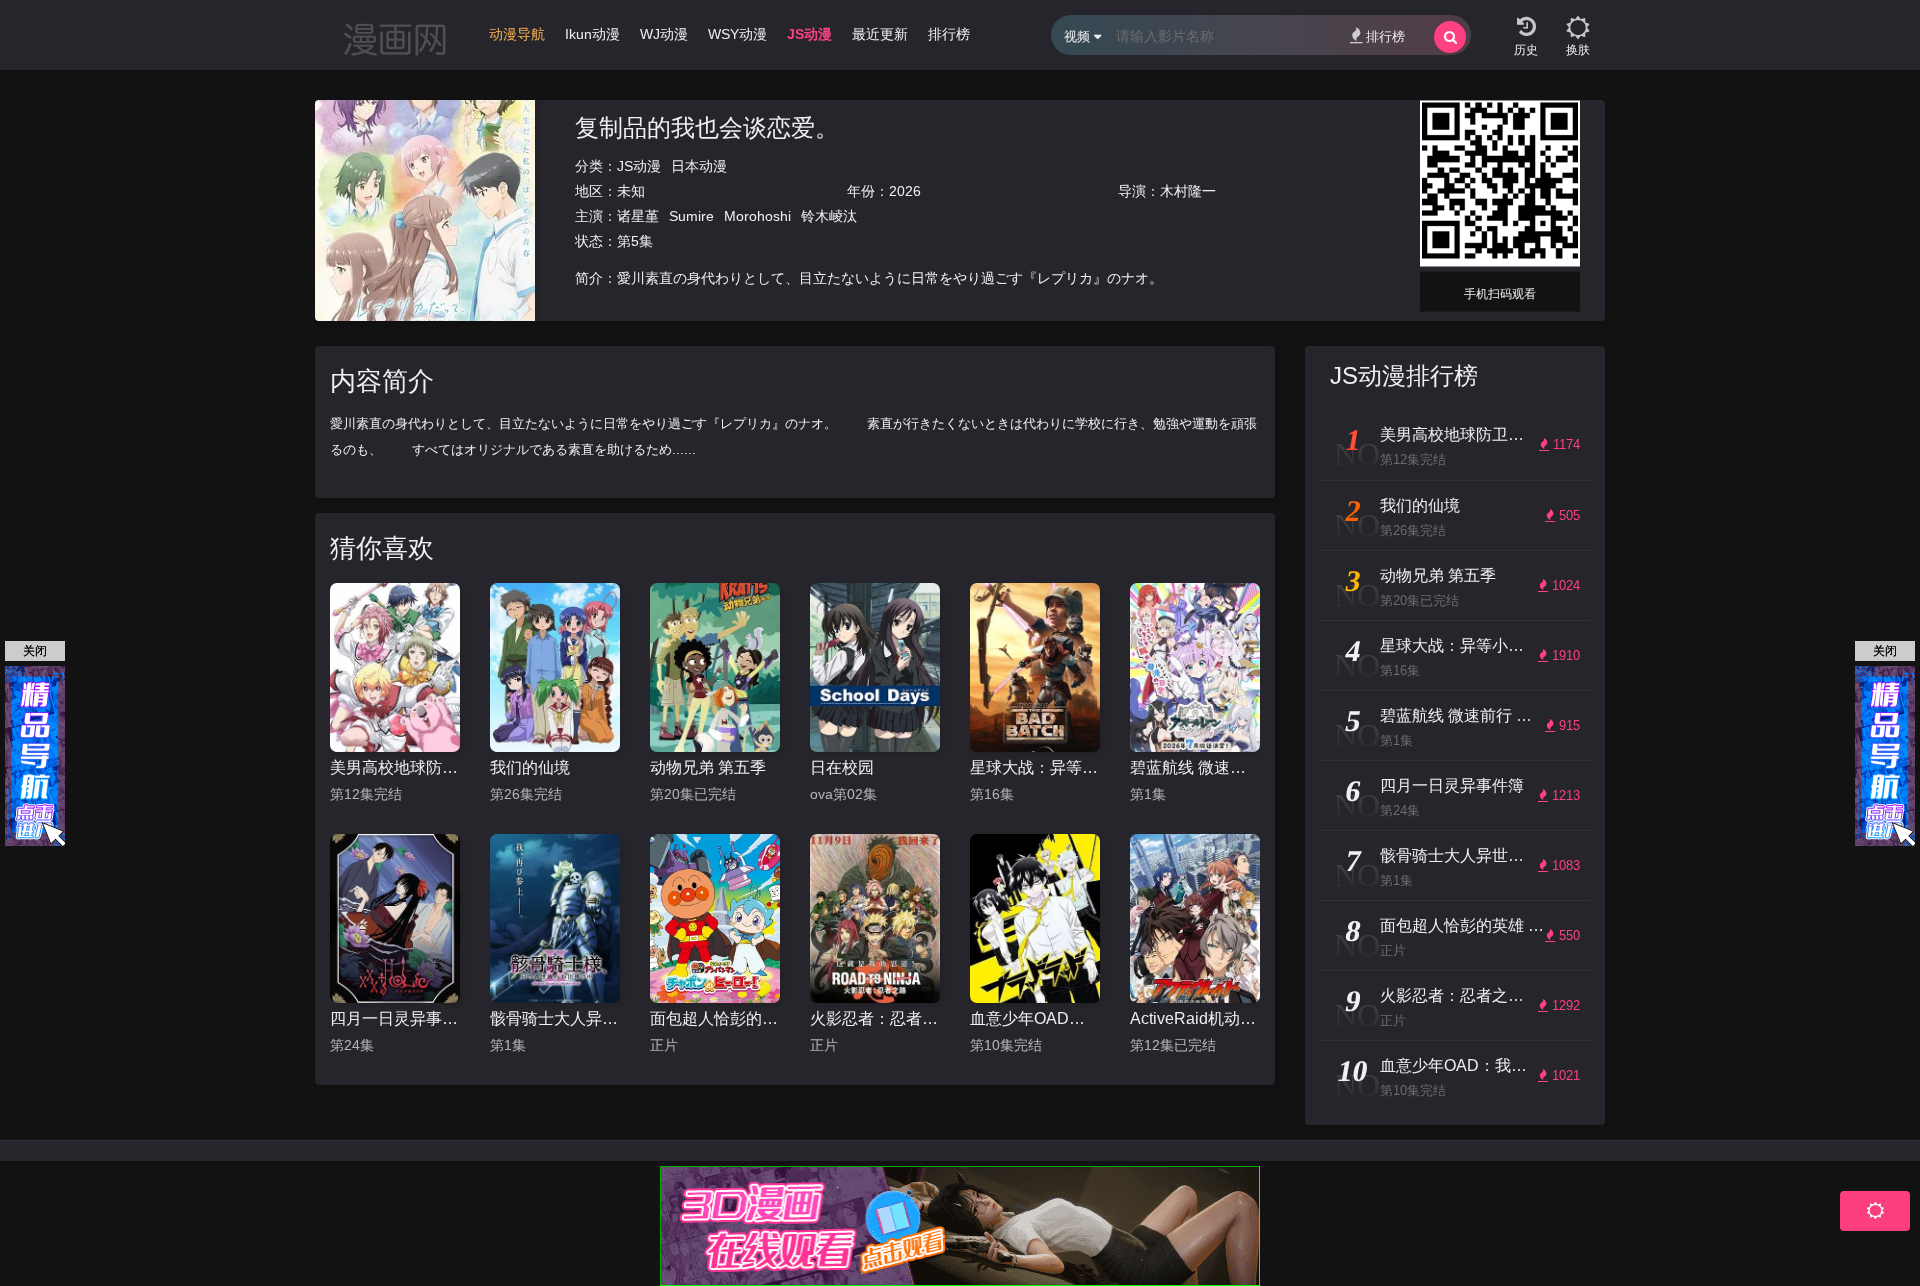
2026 (905, 191)
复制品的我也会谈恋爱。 (707, 127)
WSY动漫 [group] (737, 34)
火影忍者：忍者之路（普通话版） (875, 1018)
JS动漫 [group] (809, 34)
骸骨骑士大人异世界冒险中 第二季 (555, 1018)
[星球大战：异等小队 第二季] (1035, 667)
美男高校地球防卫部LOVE (395, 767)
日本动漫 (699, 166)
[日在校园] (875, 667)
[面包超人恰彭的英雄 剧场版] (715, 918)
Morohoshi (757, 216)
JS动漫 (639, 166)
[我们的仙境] (555, 667)
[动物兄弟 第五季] (715, 667)
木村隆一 (1188, 191)
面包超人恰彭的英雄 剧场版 (715, 1018)
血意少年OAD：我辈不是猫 (1035, 1018)
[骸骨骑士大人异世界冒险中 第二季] (555, 918)
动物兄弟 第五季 (708, 767)
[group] (517, 39)
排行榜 (1385, 36)
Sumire (691, 216)
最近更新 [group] (880, 34)
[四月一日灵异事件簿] (395, 918)
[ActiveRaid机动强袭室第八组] (1195, 918)
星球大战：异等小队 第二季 (1035, 767)
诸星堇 (638, 216)
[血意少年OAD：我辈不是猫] (1035, 918)
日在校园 (842, 767)
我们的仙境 (530, 767)
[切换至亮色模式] (1578, 20)
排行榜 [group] (949, 34)
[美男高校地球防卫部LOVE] (395, 667)
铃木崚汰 (829, 216)
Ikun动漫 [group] (592, 34)
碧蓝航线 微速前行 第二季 (1195, 767)
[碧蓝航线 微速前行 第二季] (1195, 667)
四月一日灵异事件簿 (395, 1018)
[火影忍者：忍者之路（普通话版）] (875, 918)
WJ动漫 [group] (664, 34)
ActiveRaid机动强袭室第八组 (1195, 1018)
